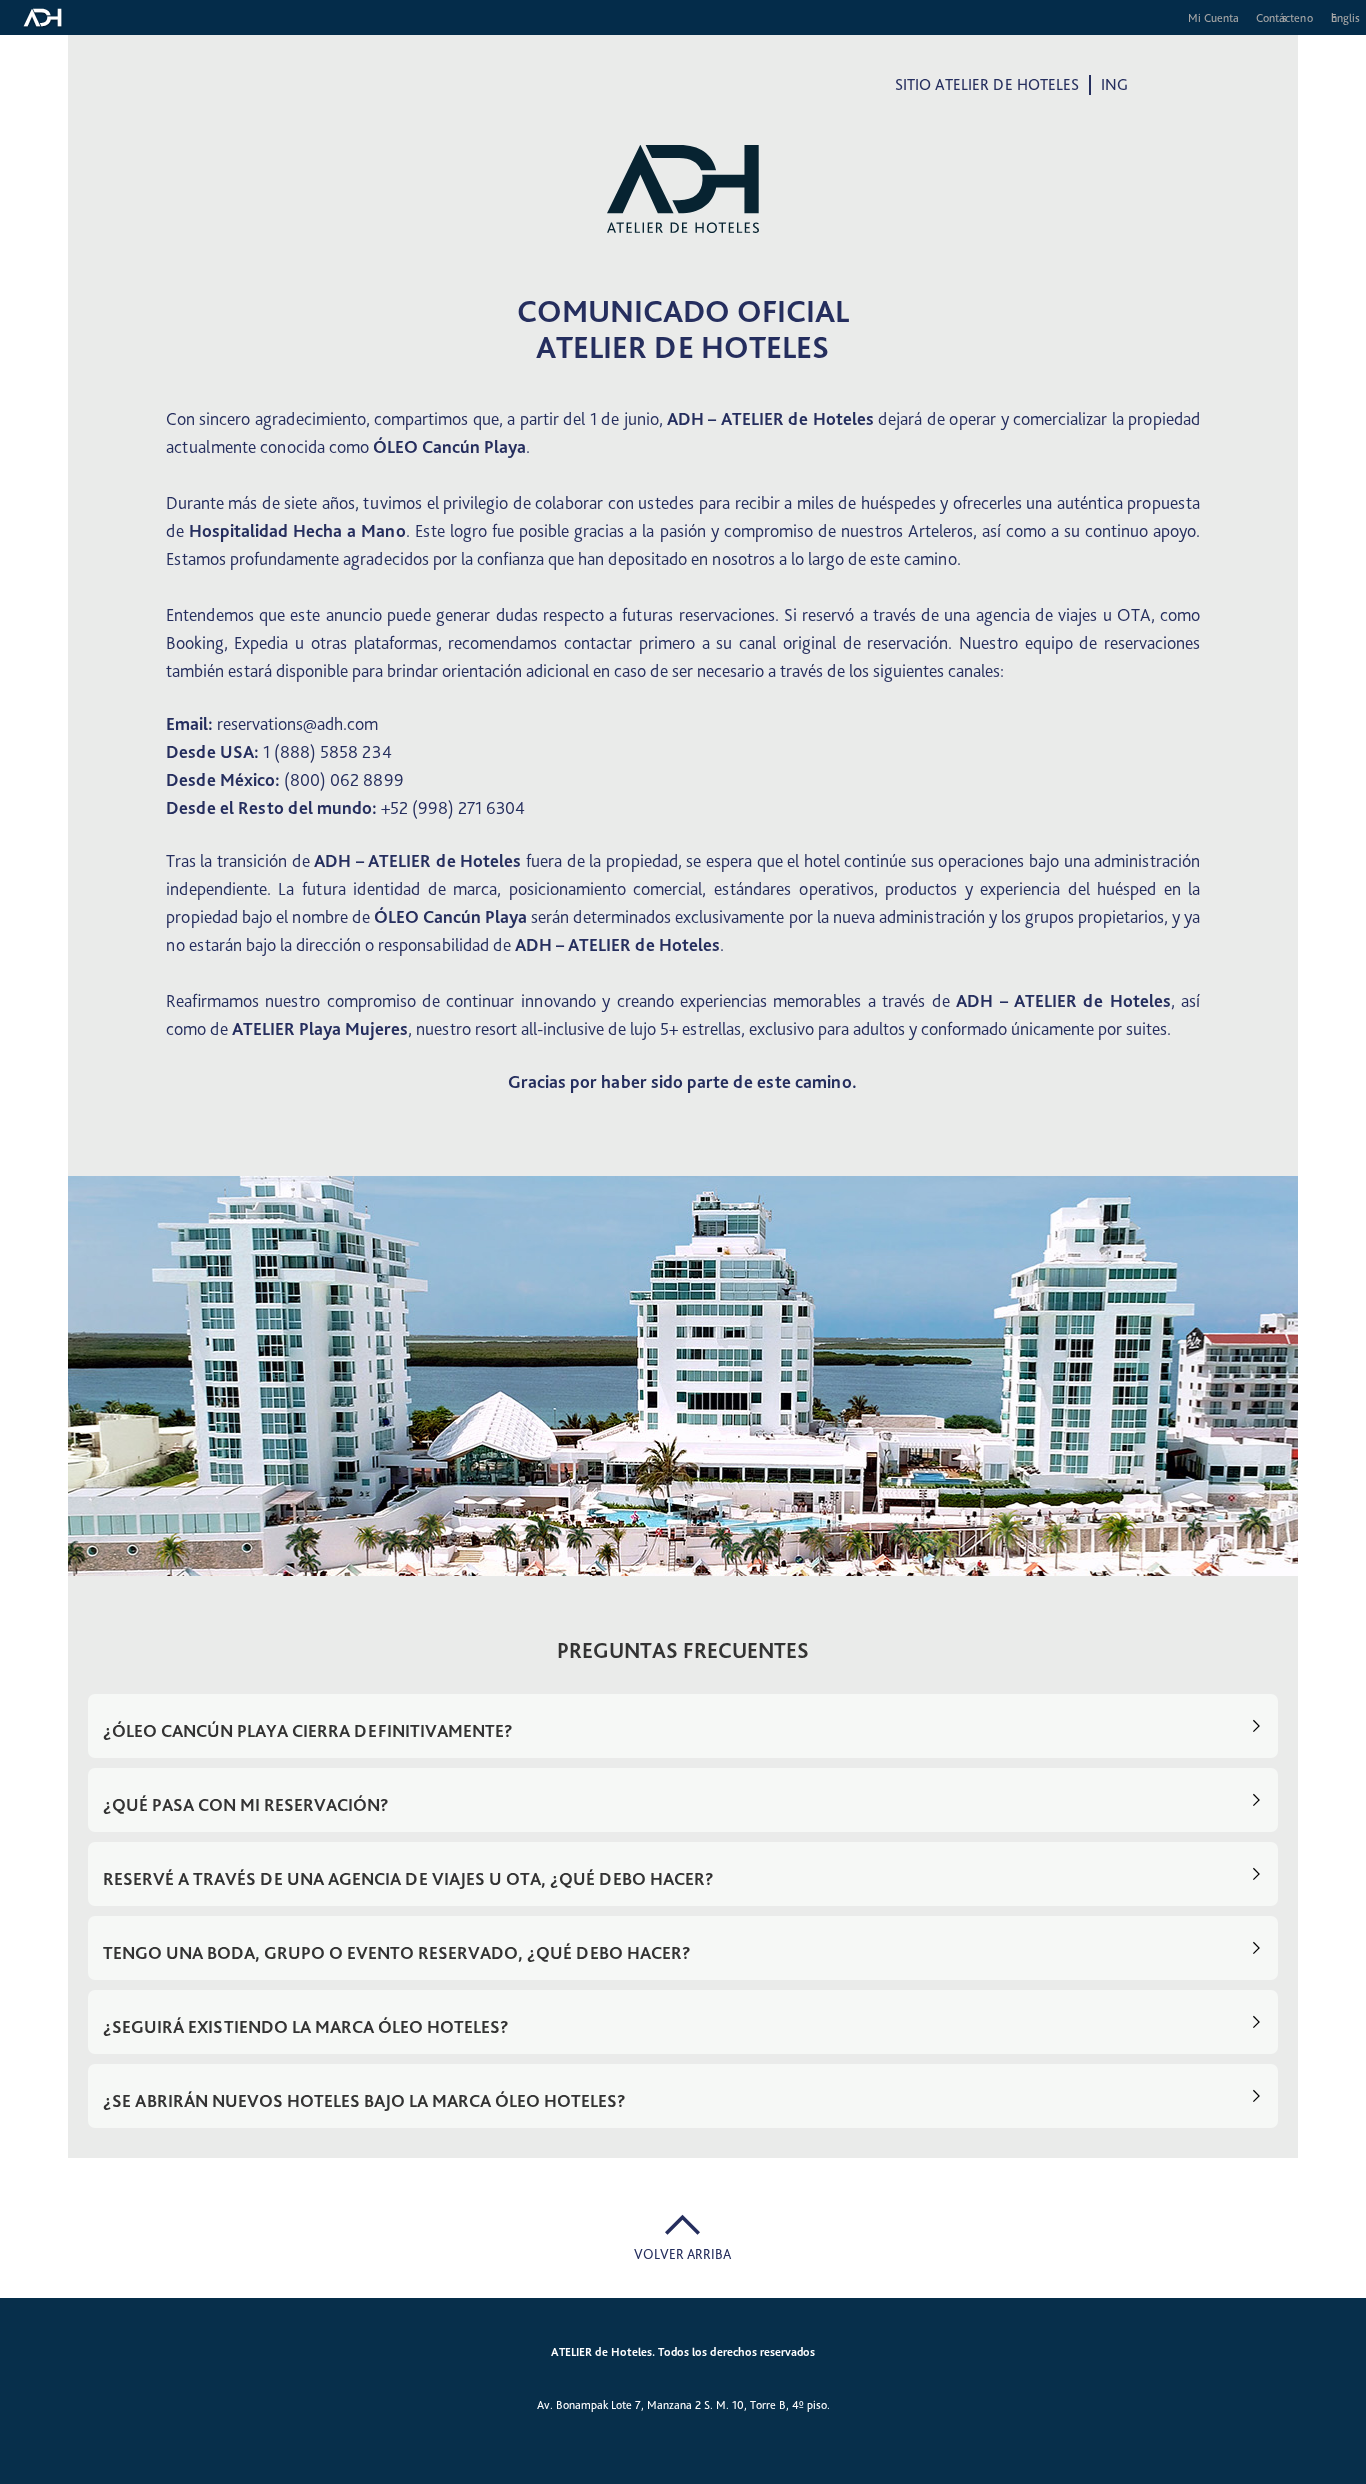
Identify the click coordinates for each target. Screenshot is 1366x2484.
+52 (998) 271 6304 (453, 807)
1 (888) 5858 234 (327, 751)
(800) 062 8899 (344, 779)
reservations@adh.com (297, 723)
